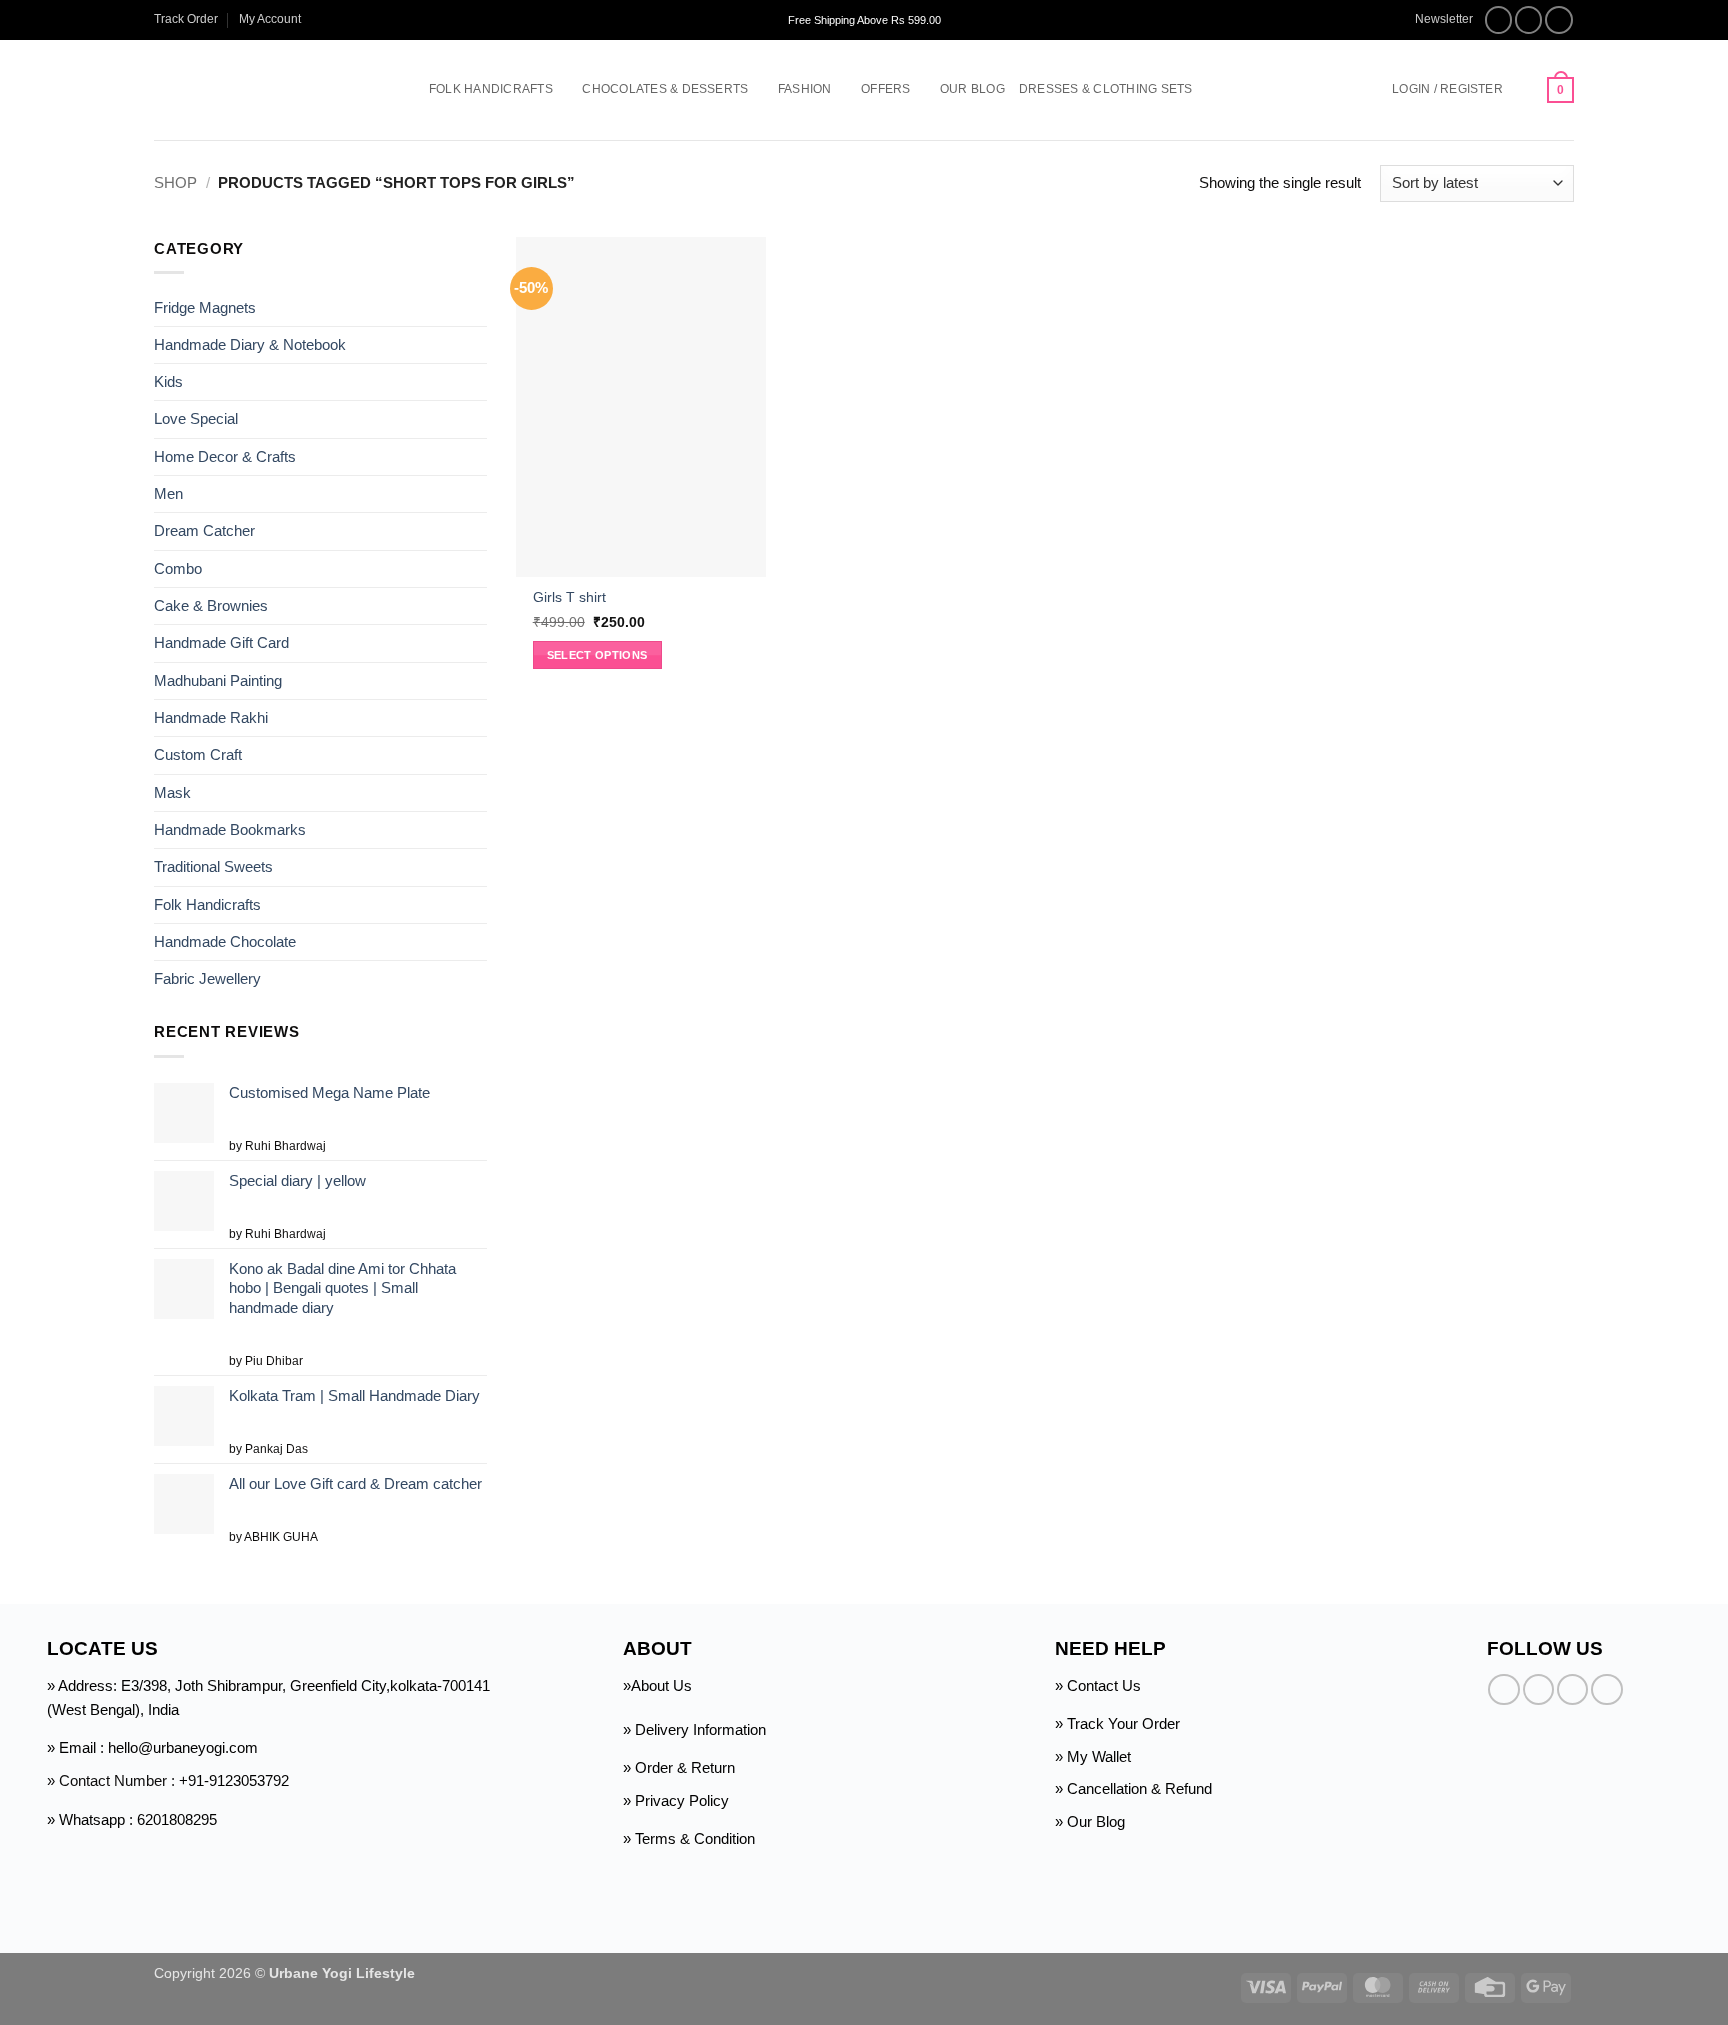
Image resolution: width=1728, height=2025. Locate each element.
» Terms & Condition (689, 1838)
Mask (172, 792)
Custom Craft (198, 754)
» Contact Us (1098, 1685)
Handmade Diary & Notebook (250, 344)
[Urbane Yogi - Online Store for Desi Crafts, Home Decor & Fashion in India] (261, 90)
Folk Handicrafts (491, 89)
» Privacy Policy (676, 1800)
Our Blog (972, 89)
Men (168, 493)
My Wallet (1099, 1756)
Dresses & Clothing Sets (1106, 89)
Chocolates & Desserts (665, 89)
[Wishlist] (1525, 90)
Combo (178, 568)
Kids (168, 381)
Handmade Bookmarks (230, 829)
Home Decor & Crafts (225, 456)
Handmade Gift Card (221, 642)
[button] (1434, 19)
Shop (175, 182)
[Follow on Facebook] (1499, 20)
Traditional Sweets (213, 866)
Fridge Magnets (205, 306)
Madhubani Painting (218, 680)
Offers (885, 89)
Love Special (196, 418)
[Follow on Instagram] (1529, 20)
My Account (270, 19)
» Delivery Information (694, 1729)
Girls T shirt (569, 597)
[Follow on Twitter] (1559, 20)
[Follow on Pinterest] (1606, 1689)
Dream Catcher (204, 530)
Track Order (186, 19)
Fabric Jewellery (207, 978)
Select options (597, 655)
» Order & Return (679, 1767)
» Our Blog (1090, 1821)
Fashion (805, 89)
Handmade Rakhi (211, 717)
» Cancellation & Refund (1133, 1788)
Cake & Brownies (211, 605)
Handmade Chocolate (225, 941)
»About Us (657, 1685)
